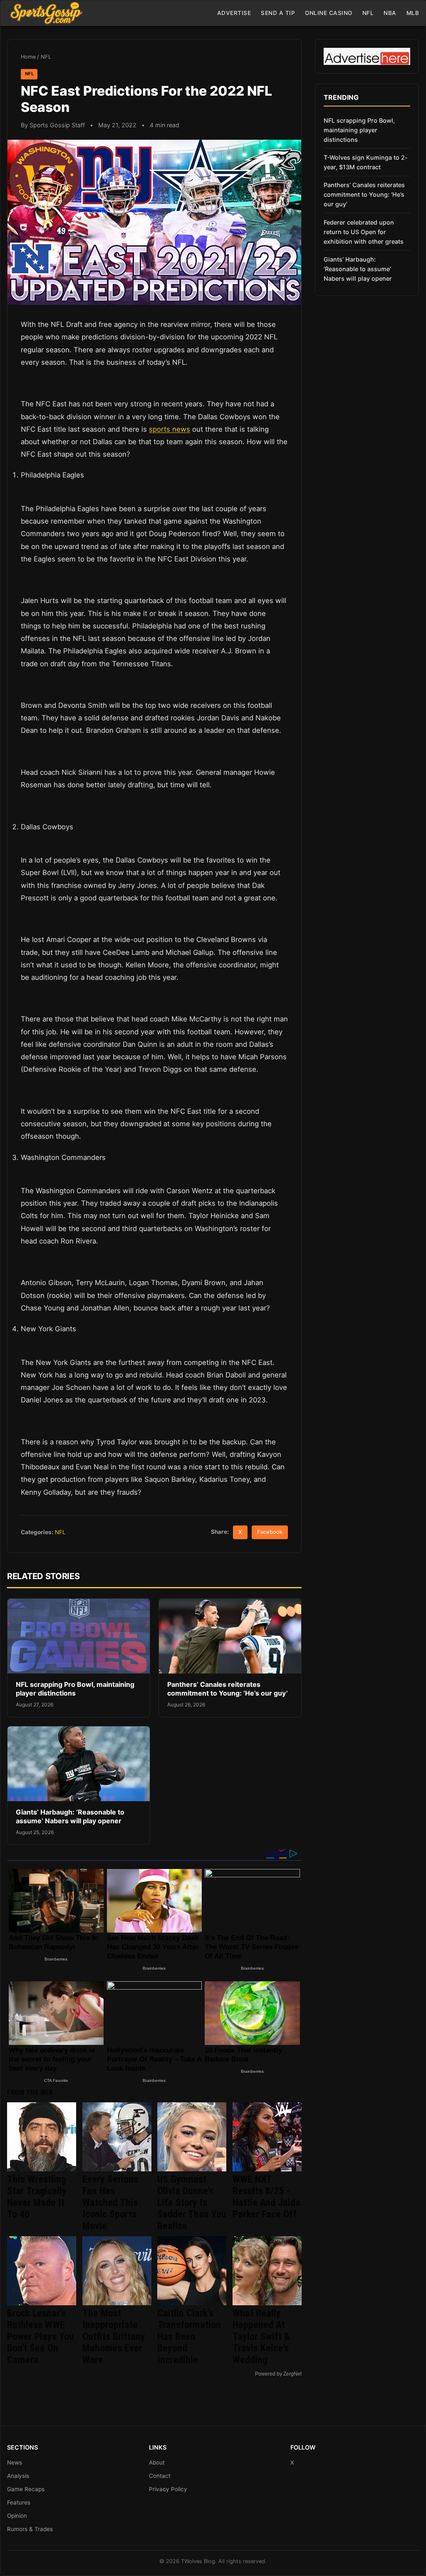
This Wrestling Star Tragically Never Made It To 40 (37, 2197)
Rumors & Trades (30, 2529)
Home (28, 57)
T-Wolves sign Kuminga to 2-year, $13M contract (366, 162)
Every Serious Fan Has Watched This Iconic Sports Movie (110, 2203)
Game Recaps (26, 2489)
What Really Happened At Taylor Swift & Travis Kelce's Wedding (261, 2336)
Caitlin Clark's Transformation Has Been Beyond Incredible (189, 2336)
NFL (368, 13)
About (157, 2462)
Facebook (270, 1532)
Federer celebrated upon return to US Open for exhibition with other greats (364, 232)
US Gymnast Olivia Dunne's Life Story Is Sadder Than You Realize (192, 2203)
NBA (390, 13)
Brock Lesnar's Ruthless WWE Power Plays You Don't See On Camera (41, 2336)
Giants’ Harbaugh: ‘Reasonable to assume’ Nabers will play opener (70, 1817)
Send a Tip (278, 13)
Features (19, 2502)
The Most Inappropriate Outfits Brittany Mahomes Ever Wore (114, 2336)
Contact (160, 2476)
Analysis (18, 2476)
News (15, 2462)
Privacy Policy (168, 2489)
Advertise (234, 13)
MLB (413, 13)
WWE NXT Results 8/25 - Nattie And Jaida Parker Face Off (266, 2197)
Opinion (17, 2516)
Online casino (329, 13)
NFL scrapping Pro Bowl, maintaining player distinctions (75, 1689)
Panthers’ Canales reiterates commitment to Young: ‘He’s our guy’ (228, 1689)
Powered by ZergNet (278, 2374)
